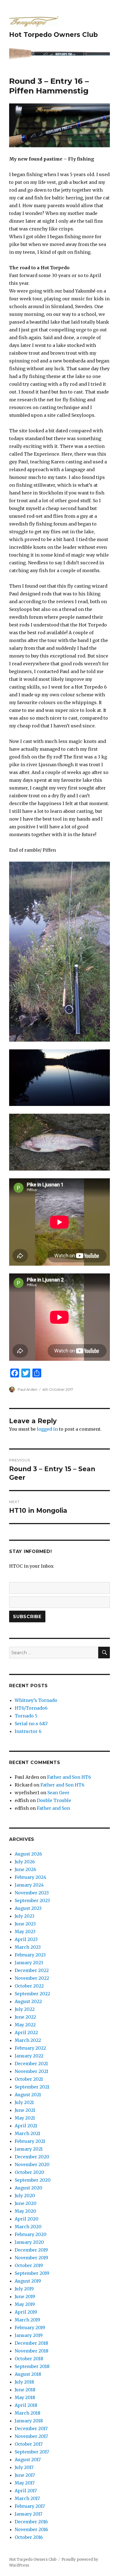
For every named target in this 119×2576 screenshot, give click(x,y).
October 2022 (29, 1986)
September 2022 (32, 1994)
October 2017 (29, 2444)
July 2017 (24, 2467)
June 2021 (25, 2110)
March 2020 (28, 2227)
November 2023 (32, 1893)
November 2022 (32, 1978)
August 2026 (28, 1854)
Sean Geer (58, 1793)
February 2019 (30, 2328)
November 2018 (32, 2351)
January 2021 (29, 2149)
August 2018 (28, 2374)
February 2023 (30, 1955)
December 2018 (31, 2343)
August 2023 (28, 1908)
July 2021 (24, 2102)
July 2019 (24, 2289)
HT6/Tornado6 (31, 1708)
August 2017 (28, 2460)
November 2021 (31, 2071)
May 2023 (25, 1932)
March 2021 (27, 2133)
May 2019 (25, 2304)
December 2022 (32, 1970)
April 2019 (26, 2312)
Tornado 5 (26, 1716)
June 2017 (25, 2475)
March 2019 (27, 2320)
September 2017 (32, 2452)
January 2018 (29, 2421)
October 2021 (29, 2079)
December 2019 (31, 2250)
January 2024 (29, 1885)
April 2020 (27, 2219)
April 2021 (26, 2126)
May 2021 (25, 2118)
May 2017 (25, 2483)
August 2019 (28, 2281)
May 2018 (25, 2397)
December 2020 (32, 2157)
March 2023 (28, 1947)
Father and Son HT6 (69, 1777)
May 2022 (25, 2025)
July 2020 (25, 2196)
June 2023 (25, 1924)
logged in (47, 1429)
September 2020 (33, 2180)
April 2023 (26, 1939)
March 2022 (28, 2040)
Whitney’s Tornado (36, 1700)
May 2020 (25, 2211)
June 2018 (25, 2390)
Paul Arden (28, 1389)
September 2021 (32, 2087)
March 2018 (28, 2413)
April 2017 (26, 2491)
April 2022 (26, 2032)
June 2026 (25, 1869)
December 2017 (31, 2428)
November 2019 (31, 2258)
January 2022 (29, 2056)
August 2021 (28, 2095)
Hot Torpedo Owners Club (53, 35)
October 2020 (29, 2172)
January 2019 (29, 2335)
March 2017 (27, 2498)
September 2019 (32, 2273)
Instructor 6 (28, 1731)
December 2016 (31, 2522)
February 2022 (30, 2048)
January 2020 (29, 2242)
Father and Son (53, 1808)
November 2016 (31, 2529)
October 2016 (29, 2537)
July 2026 (25, 1862)
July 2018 (24, 2382)
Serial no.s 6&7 (31, 1724)
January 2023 (29, 1963)
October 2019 (29, 2265)
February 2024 (30, 1877)
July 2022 (25, 2009)
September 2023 (32, 1900)
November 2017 (31, 2436)
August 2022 (28, 2001)
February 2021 (30, 2141)
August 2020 (29, 2188)
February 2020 (31, 2234)
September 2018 (32, 2366)
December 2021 (31, 2064)
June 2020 (26, 2203)
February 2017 (30, 2506)
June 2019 (25, 2296)
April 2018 (26, 2405)
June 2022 (25, 2017)
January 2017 (29, 2514)
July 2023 (24, 1916)
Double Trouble (54, 1800)
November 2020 (32, 2164)
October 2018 (29, 2359)
